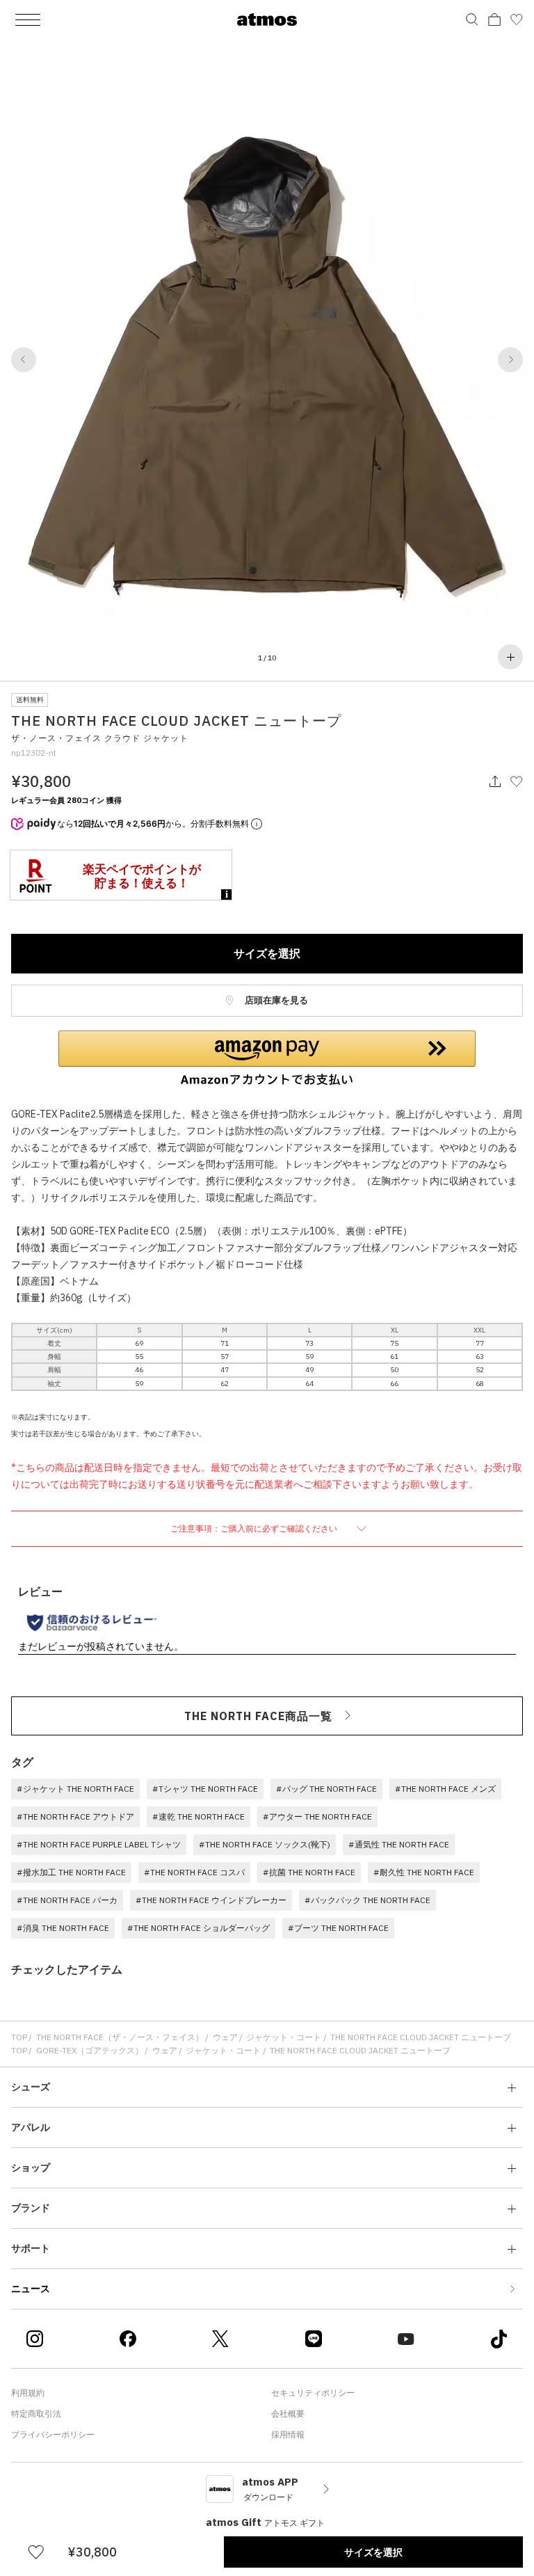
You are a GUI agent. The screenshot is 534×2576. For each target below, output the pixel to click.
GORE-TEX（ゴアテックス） (90, 2050)
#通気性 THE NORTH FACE (399, 1844)
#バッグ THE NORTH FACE (326, 1789)
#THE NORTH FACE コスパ (194, 1872)
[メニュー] (28, 19)
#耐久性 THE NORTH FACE (424, 1872)
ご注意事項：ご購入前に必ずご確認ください (255, 1528)
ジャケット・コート (284, 2037)
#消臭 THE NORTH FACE (63, 1928)
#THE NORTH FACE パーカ (67, 1900)
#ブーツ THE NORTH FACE (338, 1928)
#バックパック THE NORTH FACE (367, 1900)
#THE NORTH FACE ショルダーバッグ (199, 1928)
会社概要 (288, 2414)
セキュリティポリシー (313, 2393)
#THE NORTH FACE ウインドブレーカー (211, 1900)
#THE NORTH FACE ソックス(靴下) (265, 1844)
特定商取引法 (36, 2414)
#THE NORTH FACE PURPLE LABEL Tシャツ (99, 1844)
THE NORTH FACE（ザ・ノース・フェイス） (120, 2037)
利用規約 (28, 2393)
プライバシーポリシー (53, 2434)
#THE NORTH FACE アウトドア (75, 1816)
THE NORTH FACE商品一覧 (258, 1716)
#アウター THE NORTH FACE (317, 1816)
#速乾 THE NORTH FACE (199, 1816)
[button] (24, 360)
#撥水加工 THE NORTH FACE (71, 1872)
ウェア (225, 2037)
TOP (19, 2037)
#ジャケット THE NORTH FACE (75, 1789)
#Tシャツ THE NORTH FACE (205, 1789)
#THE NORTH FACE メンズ (445, 1789)
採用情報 (288, 2434)
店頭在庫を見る (275, 1000)
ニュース (31, 2289)
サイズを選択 (267, 953)
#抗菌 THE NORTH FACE (309, 1872)
